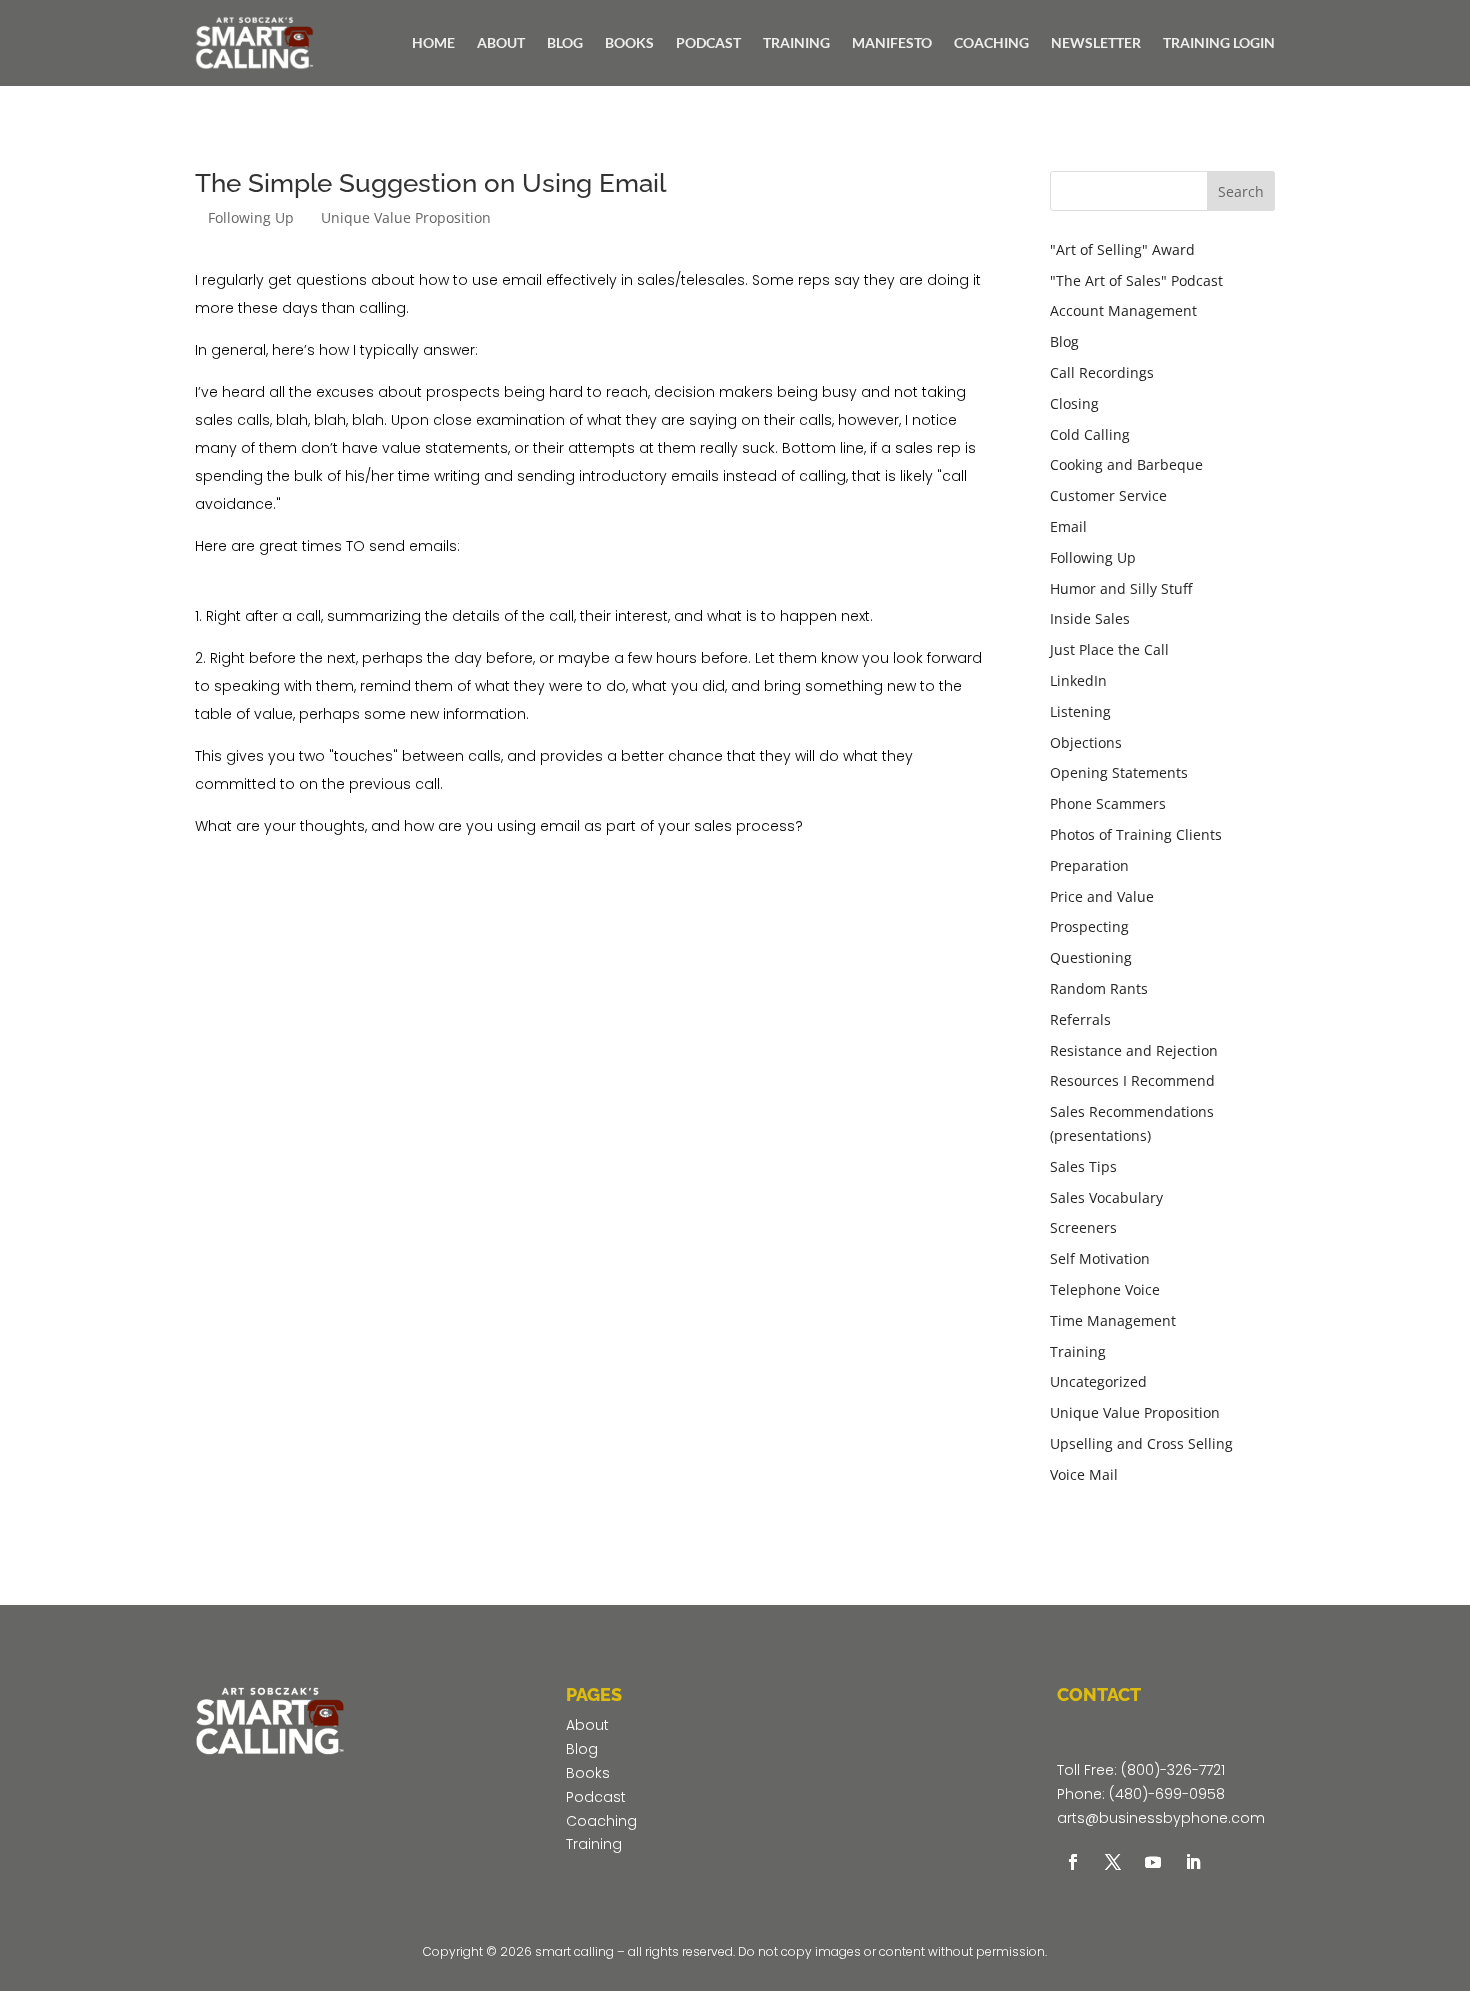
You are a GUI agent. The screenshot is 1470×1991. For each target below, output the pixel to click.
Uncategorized (1098, 1381)
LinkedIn (1078, 680)
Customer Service (1108, 495)
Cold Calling (1090, 434)
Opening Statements (1119, 772)
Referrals (1080, 1019)
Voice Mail (1084, 1474)
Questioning (1091, 957)
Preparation (1089, 865)
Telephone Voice (1105, 1289)
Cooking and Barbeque (1126, 464)
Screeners (1083, 1227)
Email (1068, 526)
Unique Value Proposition (406, 217)
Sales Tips (1083, 1166)
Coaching (601, 1821)
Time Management (1113, 1320)
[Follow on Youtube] (1153, 1862)
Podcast (596, 1797)
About (587, 1725)
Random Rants (1099, 988)
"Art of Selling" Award (1122, 249)
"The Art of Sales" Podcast (1136, 280)
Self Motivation (1100, 1258)
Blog (1064, 341)
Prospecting (1089, 926)
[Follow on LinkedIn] (1193, 1862)
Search (1241, 191)
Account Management (1123, 310)
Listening (1080, 711)
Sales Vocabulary (1106, 1197)
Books (588, 1773)
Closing (1074, 403)
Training (1078, 1351)
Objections (1086, 742)
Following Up (251, 217)
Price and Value (1102, 896)
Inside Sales (1090, 618)
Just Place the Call (1109, 649)
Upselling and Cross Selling (1141, 1443)
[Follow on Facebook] (1073, 1862)
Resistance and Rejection (1134, 1050)
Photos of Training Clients (1136, 834)
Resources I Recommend (1132, 1080)
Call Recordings (1102, 372)
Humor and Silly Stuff (1121, 588)
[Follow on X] (1113, 1862)
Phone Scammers (1108, 803)
